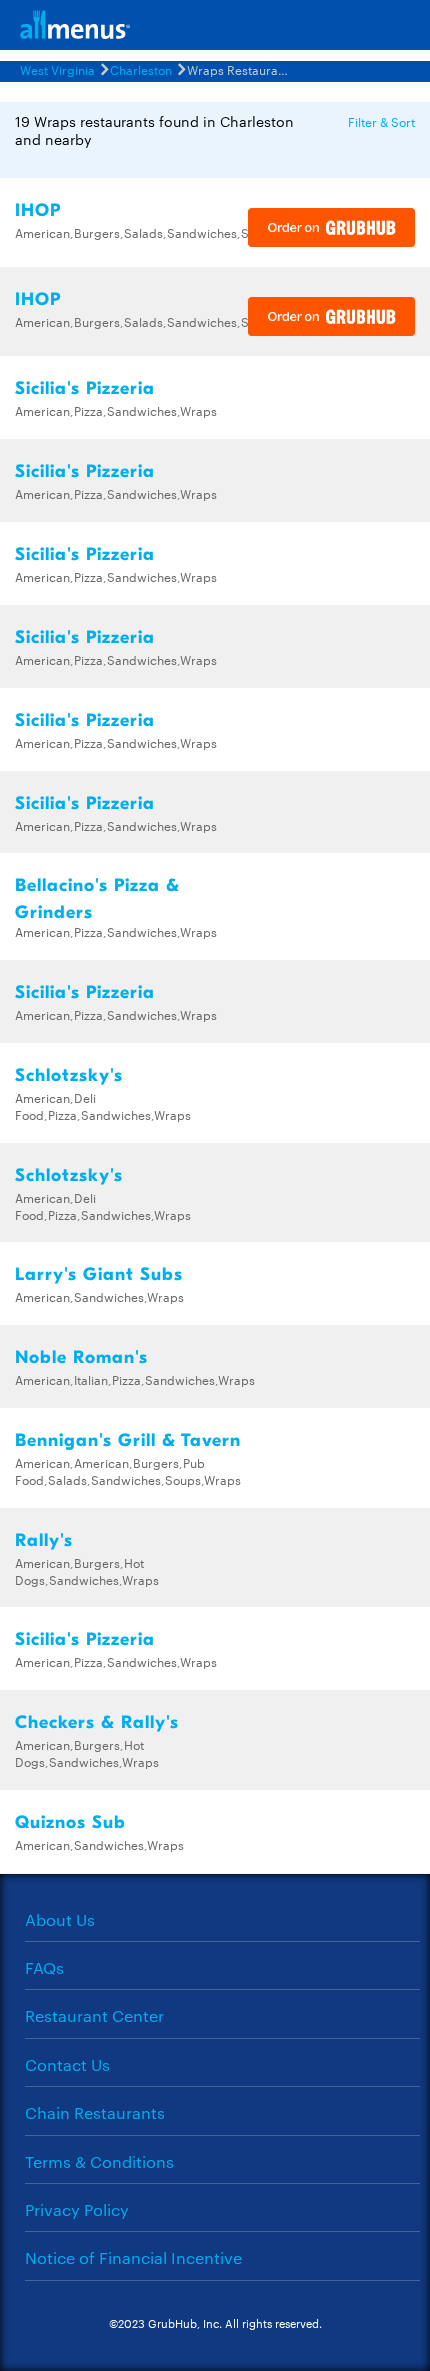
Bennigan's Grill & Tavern (128, 1440)
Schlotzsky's (69, 1075)
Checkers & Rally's (97, 1722)
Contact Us (67, 2064)
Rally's (44, 1540)
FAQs (44, 1967)
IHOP (38, 210)
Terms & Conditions (99, 2161)
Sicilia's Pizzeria (85, 388)
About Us (60, 1919)
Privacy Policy (77, 2209)
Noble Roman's (81, 1357)
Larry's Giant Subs (99, 1274)
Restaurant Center (94, 2015)
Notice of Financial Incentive (133, 2257)
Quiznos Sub (70, 1822)
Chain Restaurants (95, 2112)
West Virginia (57, 69)
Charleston (141, 69)
